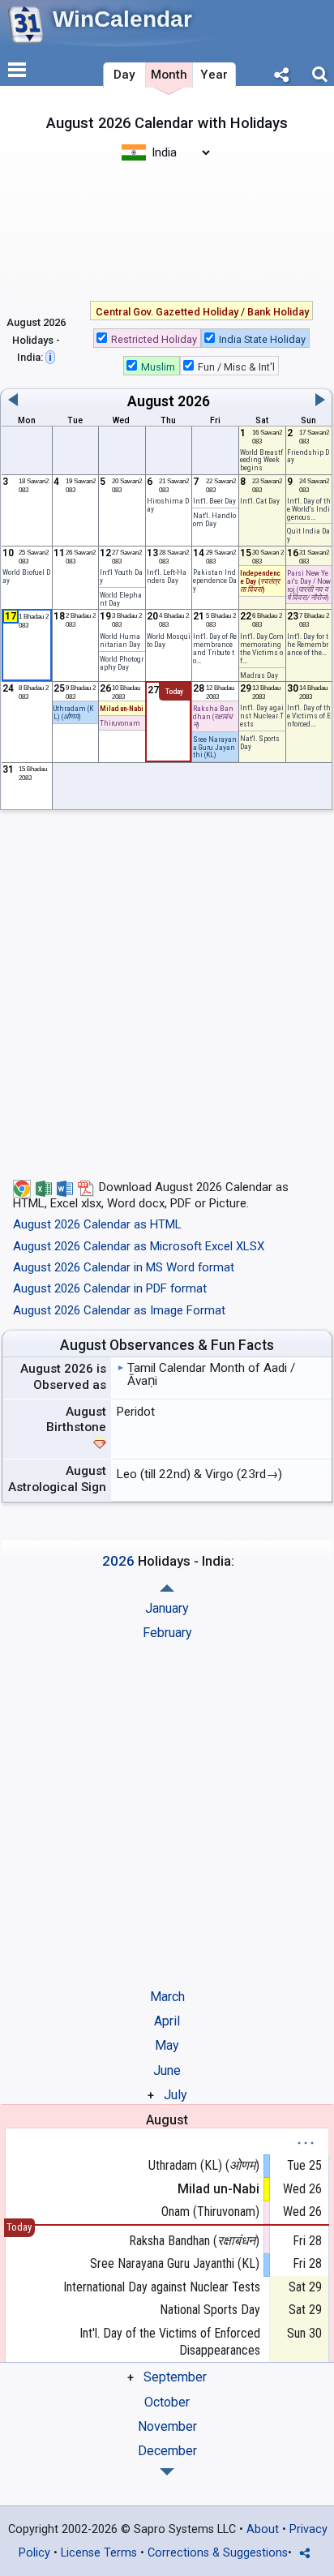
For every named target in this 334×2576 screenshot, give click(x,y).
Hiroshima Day (168, 505)
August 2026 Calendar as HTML (97, 1224)
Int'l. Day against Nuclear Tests (262, 716)
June (167, 2070)
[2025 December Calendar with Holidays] (167, 1588)
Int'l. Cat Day (260, 501)
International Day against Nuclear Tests (162, 2287)
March (167, 1997)
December (167, 2451)
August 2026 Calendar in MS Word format (124, 1267)
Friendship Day (308, 456)
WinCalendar (122, 19)
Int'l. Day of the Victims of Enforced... (309, 716)
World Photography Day (122, 663)
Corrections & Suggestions (218, 2553)
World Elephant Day (121, 599)
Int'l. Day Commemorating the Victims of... (262, 648)
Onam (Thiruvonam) (210, 2212)
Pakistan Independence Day (215, 580)
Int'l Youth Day (121, 576)
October (167, 2402)
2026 (194, 401)
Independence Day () (260, 581)
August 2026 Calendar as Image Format (119, 1310)
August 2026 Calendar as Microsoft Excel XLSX (139, 1246)
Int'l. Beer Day (214, 501)
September (175, 2377)
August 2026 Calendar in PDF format (110, 1288)
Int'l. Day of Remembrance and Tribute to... (215, 648)
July (176, 2095)
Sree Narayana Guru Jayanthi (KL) (175, 2263)
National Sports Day (210, 2310)
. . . (306, 2139)
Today (174, 692)
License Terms (99, 2553)
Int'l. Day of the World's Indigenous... (309, 509)
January (167, 1608)
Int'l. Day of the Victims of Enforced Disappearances (170, 2342)
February (167, 1633)
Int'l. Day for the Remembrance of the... (308, 644)
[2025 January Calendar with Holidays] (167, 2472)
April (167, 2021)
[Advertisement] (167, 229)
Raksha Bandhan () (194, 2241)
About (263, 2529)
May (167, 2045)
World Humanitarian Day (120, 640)
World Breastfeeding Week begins (261, 460)
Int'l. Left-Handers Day (167, 576)
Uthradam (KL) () (204, 2165)
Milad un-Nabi (122, 708)
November (167, 2426)
